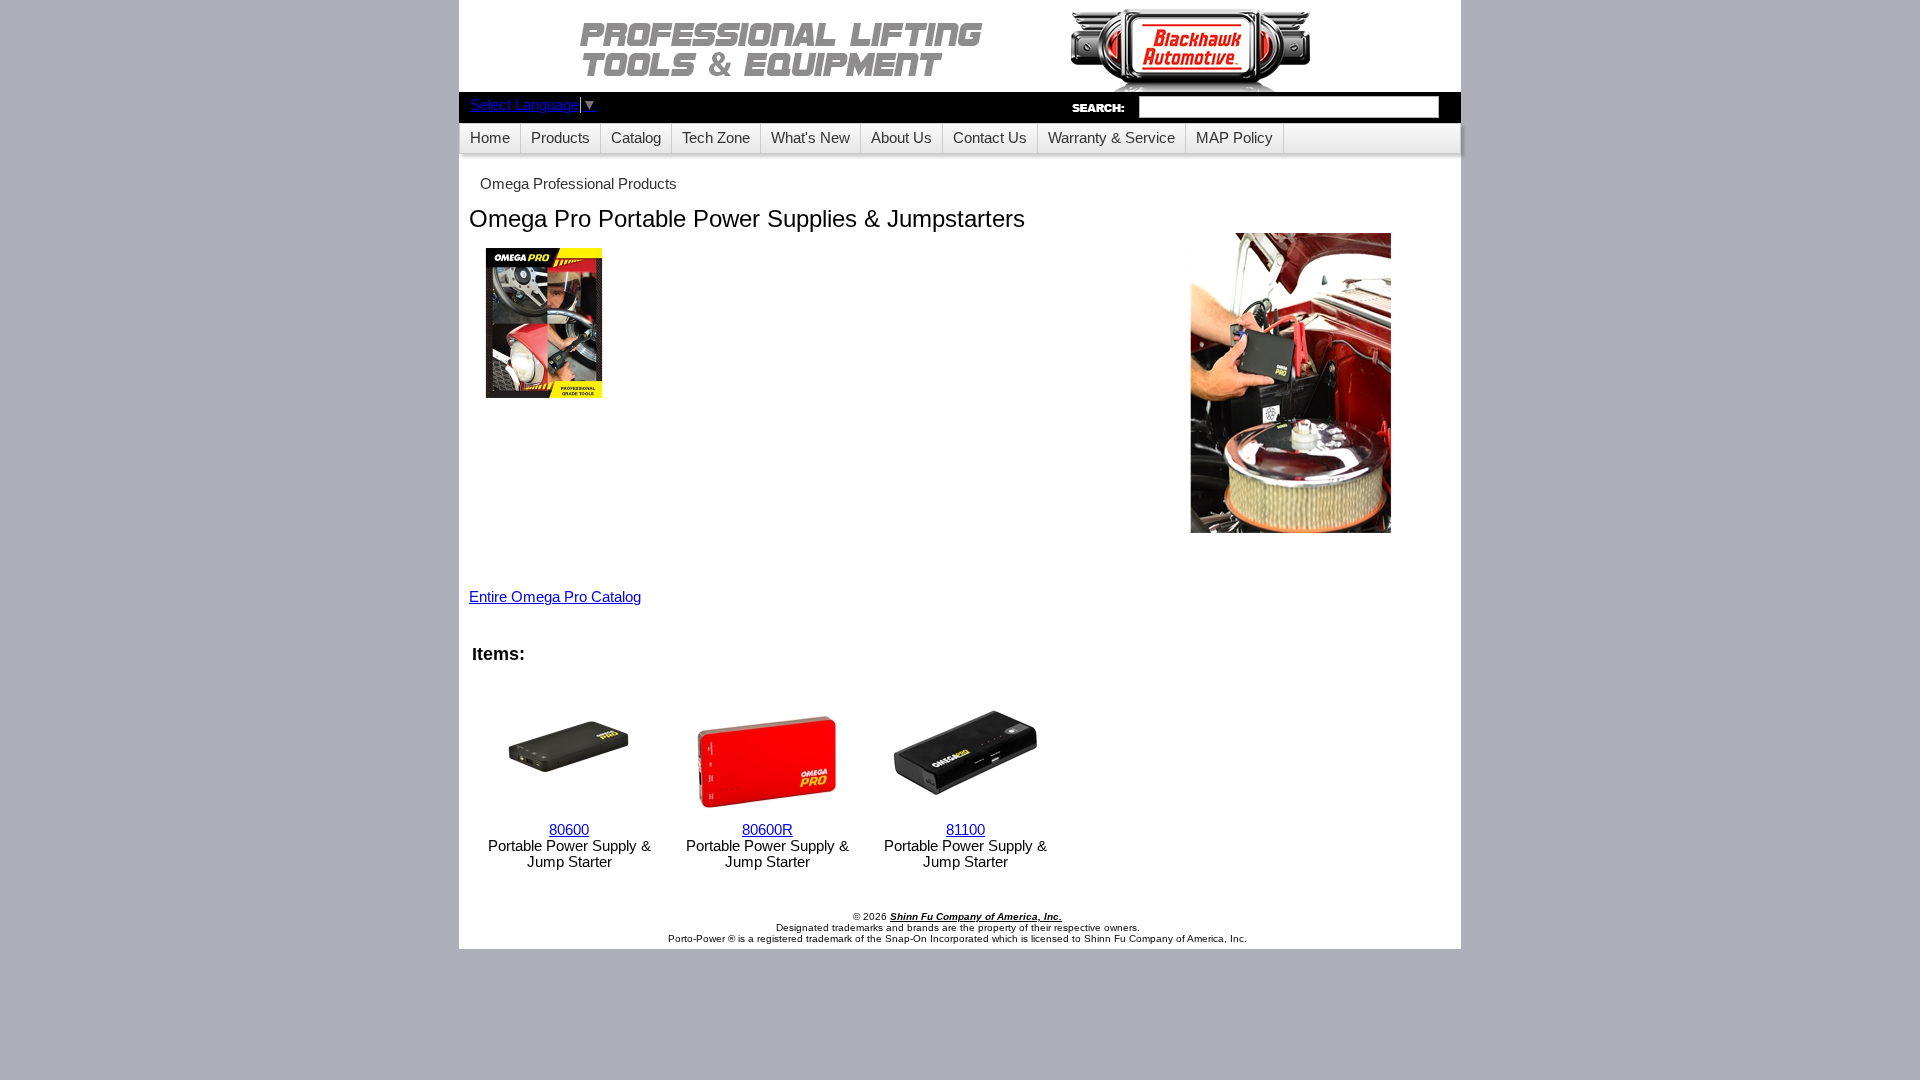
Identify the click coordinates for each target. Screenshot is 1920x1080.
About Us (901, 138)
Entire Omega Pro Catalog (555, 597)
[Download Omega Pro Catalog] (544, 324)
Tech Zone (716, 138)
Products (560, 138)
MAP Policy (1234, 138)
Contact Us (990, 138)
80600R (767, 830)
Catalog (636, 138)
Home (490, 138)
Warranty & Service (1111, 138)
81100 (965, 830)
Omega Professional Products (578, 184)
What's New (810, 138)
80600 (569, 830)
